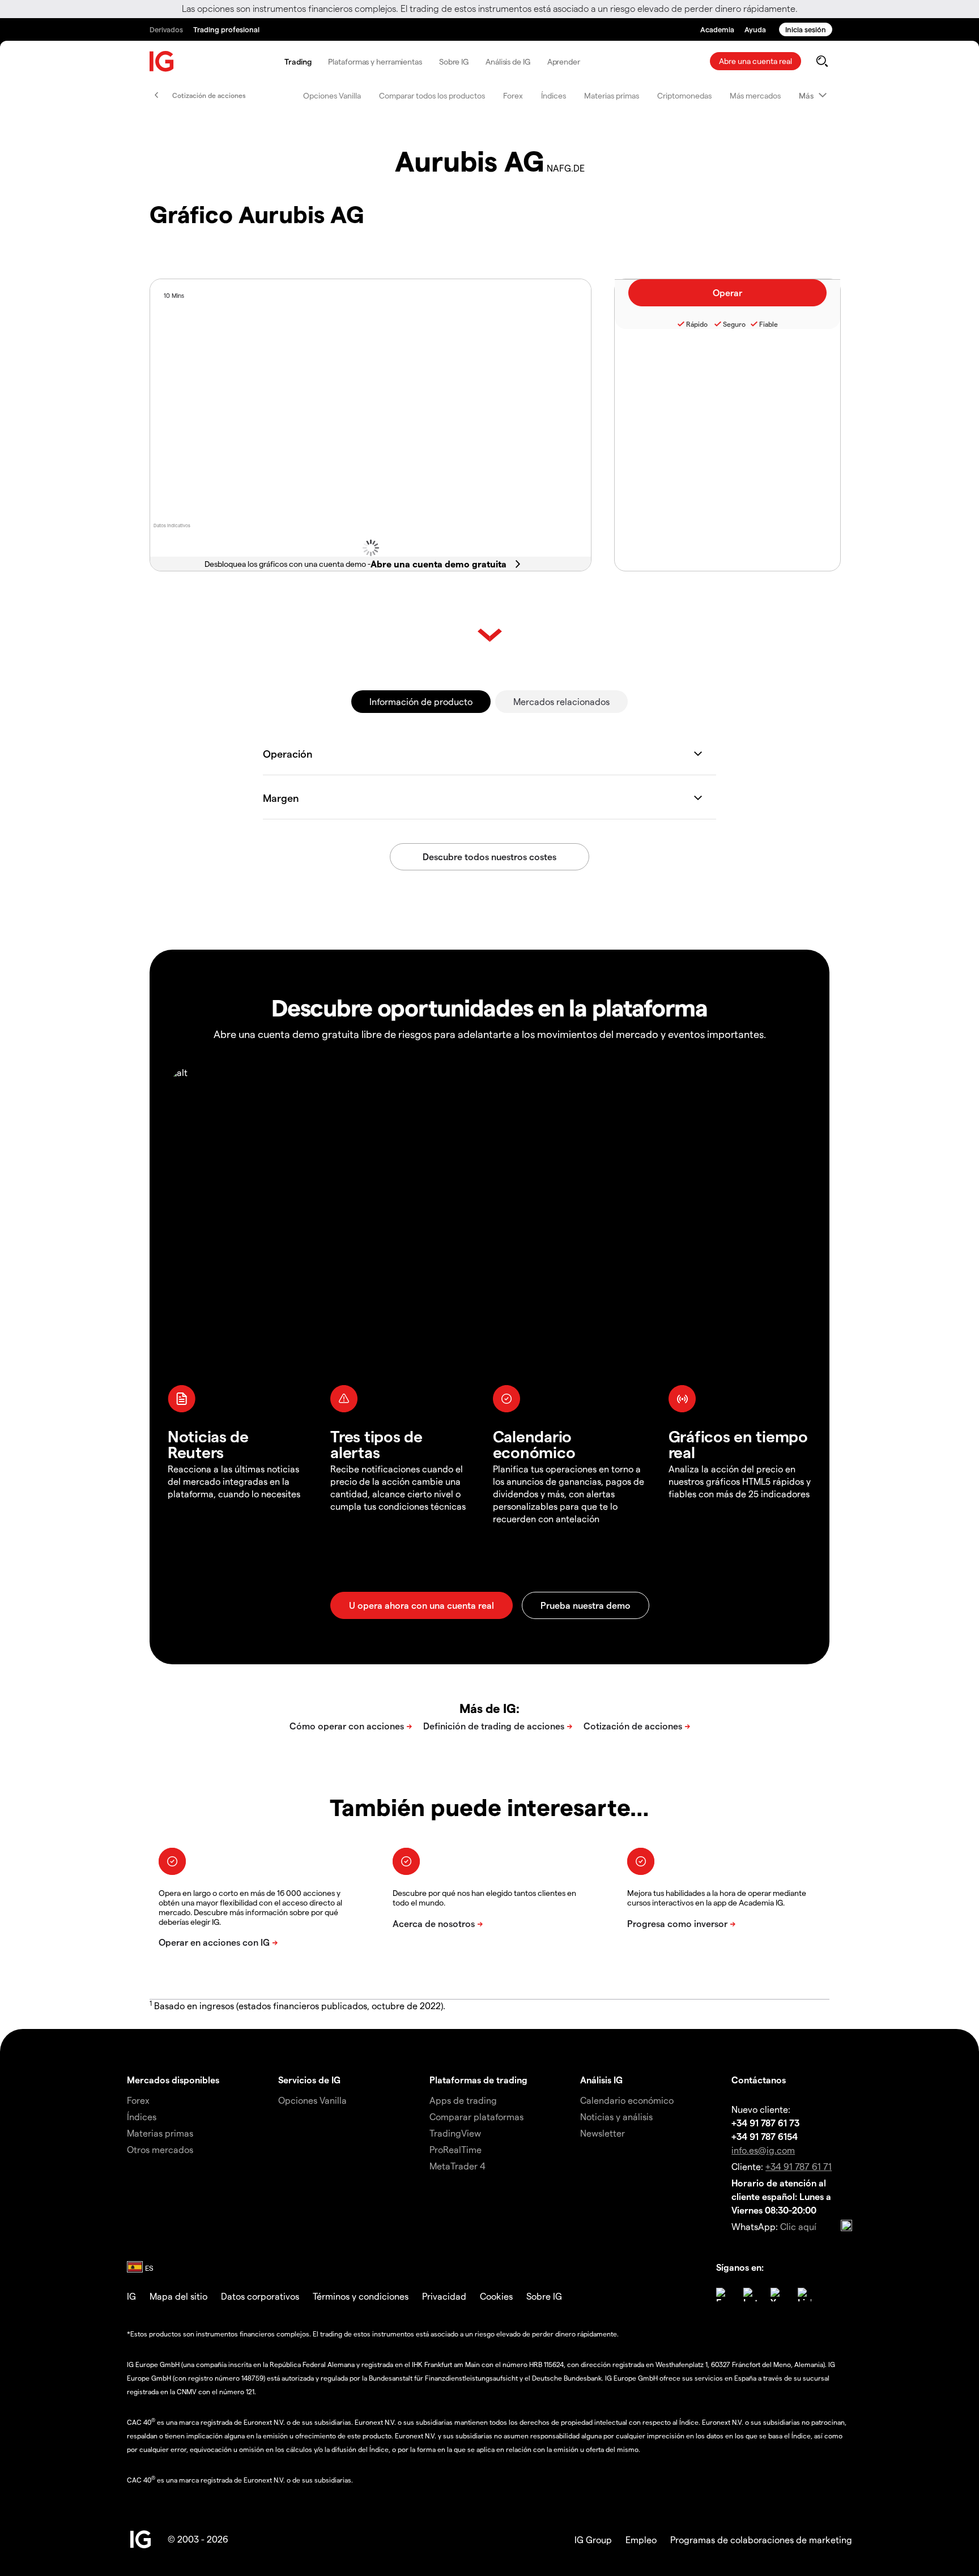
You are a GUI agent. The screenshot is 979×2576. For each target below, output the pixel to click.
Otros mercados (160, 2149)
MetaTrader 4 (457, 2166)
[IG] (162, 61)
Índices (554, 95)
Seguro (734, 324)
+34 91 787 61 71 (799, 2166)
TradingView (455, 2133)
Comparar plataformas (476, 2116)
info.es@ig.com (763, 2150)
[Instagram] (750, 2295)
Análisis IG (601, 2080)
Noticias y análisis (616, 2116)
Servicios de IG (309, 2080)
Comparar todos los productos (432, 95)
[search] (822, 61)
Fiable (769, 324)
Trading (298, 61)
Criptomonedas (684, 95)
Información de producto (421, 701)
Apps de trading (463, 2100)
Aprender (564, 61)
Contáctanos (759, 2080)
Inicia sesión (806, 29)
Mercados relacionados (561, 701)
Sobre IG (454, 61)
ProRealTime (456, 2149)
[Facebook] (723, 2295)
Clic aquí (798, 2226)
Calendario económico (627, 2100)
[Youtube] (777, 2295)
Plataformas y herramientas (375, 61)
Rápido (697, 324)
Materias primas (612, 95)
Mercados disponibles (173, 2080)
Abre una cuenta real (755, 61)
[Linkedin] (805, 2295)
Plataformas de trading (478, 2080)
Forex (513, 95)
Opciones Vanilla (332, 95)
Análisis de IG (508, 61)
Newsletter (603, 2133)
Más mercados (755, 95)
